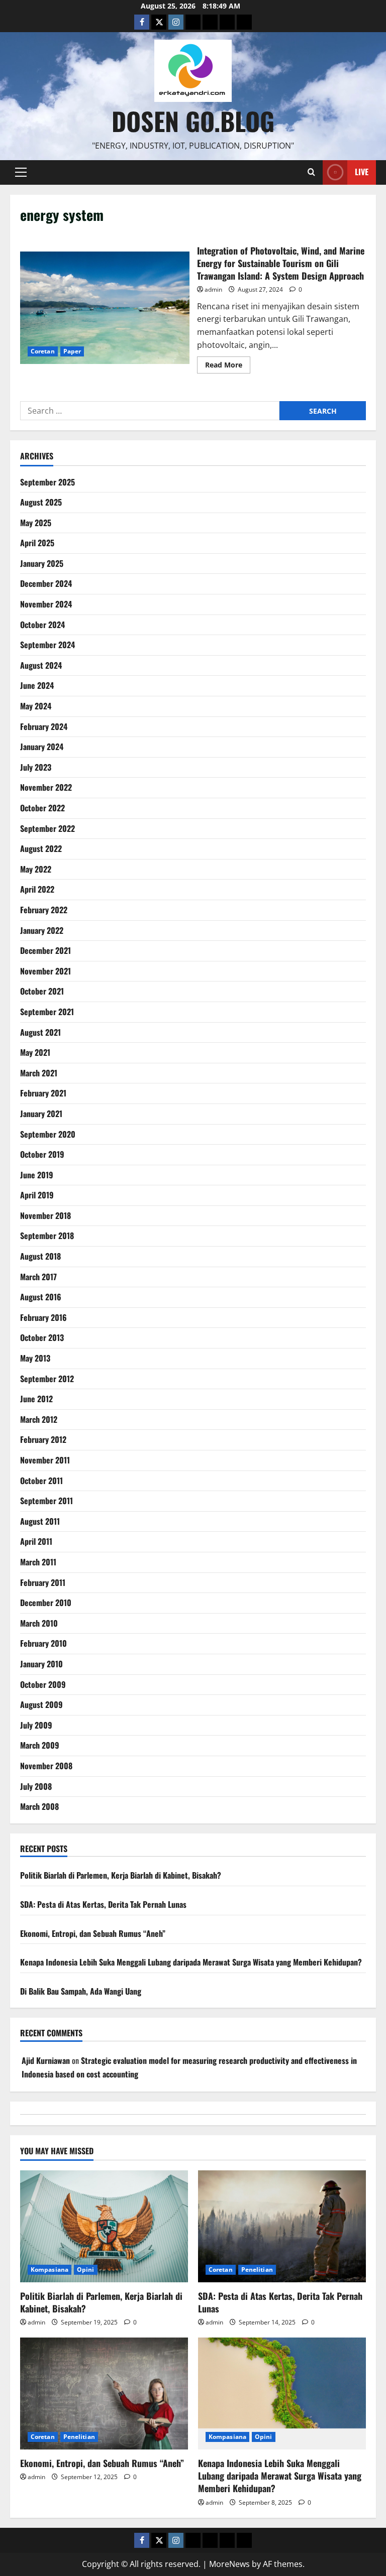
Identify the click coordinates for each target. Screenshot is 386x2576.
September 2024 (47, 645)
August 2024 (41, 665)
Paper (72, 351)
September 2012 (47, 1379)
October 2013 (42, 1337)
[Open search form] (311, 172)
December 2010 (46, 1603)
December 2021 (45, 950)
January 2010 (41, 1664)
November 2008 (46, 1766)
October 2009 (43, 1684)
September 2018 (47, 1236)
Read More (228, 366)
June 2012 (36, 1399)
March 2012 (39, 1419)
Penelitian (257, 2270)
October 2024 (42, 625)
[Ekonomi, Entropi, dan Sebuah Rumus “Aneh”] (104, 2394)
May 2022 (36, 869)
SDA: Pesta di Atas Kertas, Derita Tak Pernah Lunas (103, 1904)
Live (362, 172)
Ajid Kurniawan (46, 2060)
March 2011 (38, 1562)
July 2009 (36, 1725)
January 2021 (41, 1114)
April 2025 (37, 543)
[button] (21, 172)
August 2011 (40, 1521)
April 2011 (36, 1541)
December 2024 (46, 583)
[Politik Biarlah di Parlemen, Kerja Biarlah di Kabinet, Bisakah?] (104, 2226)
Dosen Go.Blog (193, 120)
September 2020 (48, 1134)
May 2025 (36, 523)
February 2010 (43, 1643)
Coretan (43, 351)
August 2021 (40, 1032)
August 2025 (41, 502)
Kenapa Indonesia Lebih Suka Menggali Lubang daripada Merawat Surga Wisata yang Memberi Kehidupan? (191, 1962)
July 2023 (36, 767)
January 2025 (42, 563)
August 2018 (40, 1256)
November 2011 (45, 1460)
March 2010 (39, 1623)
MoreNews (229, 2564)
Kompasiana (50, 2270)
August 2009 (41, 1704)
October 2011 (41, 1481)
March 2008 (39, 1806)
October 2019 (42, 1154)
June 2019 (37, 1175)
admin (213, 289)
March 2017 (38, 1277)
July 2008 (36, 1786)
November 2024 (46, 604)
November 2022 (46, 787)
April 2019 (37, 1195)
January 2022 (42, 930)
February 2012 (43, 1439)
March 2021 (39, 1073)
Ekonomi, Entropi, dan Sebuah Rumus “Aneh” (93, 1933)
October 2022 (42, 808)
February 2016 (43, 1317)
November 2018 (45, 1215)
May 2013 (35, 1358)
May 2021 (35, 1052)
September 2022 (47, 828)
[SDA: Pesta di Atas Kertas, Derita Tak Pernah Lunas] (282, 2226)
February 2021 (43, 1093)
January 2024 (42, 747)
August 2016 (41, 1297)
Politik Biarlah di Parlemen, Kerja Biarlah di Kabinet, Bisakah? (121, 1875)
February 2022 (44, 910)
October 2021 (42, 991)
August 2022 (41, 848)
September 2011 (46, 1501)
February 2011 (43, 1582)
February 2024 (44, 726)
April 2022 (37, 889)
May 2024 (36, 706)
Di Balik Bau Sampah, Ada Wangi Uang (81, 1991)
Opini (86, 2270)
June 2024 (37, 685)
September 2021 (47, 1012)
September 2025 (47, 482)
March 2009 (40, 1745)
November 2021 (45, 971)
